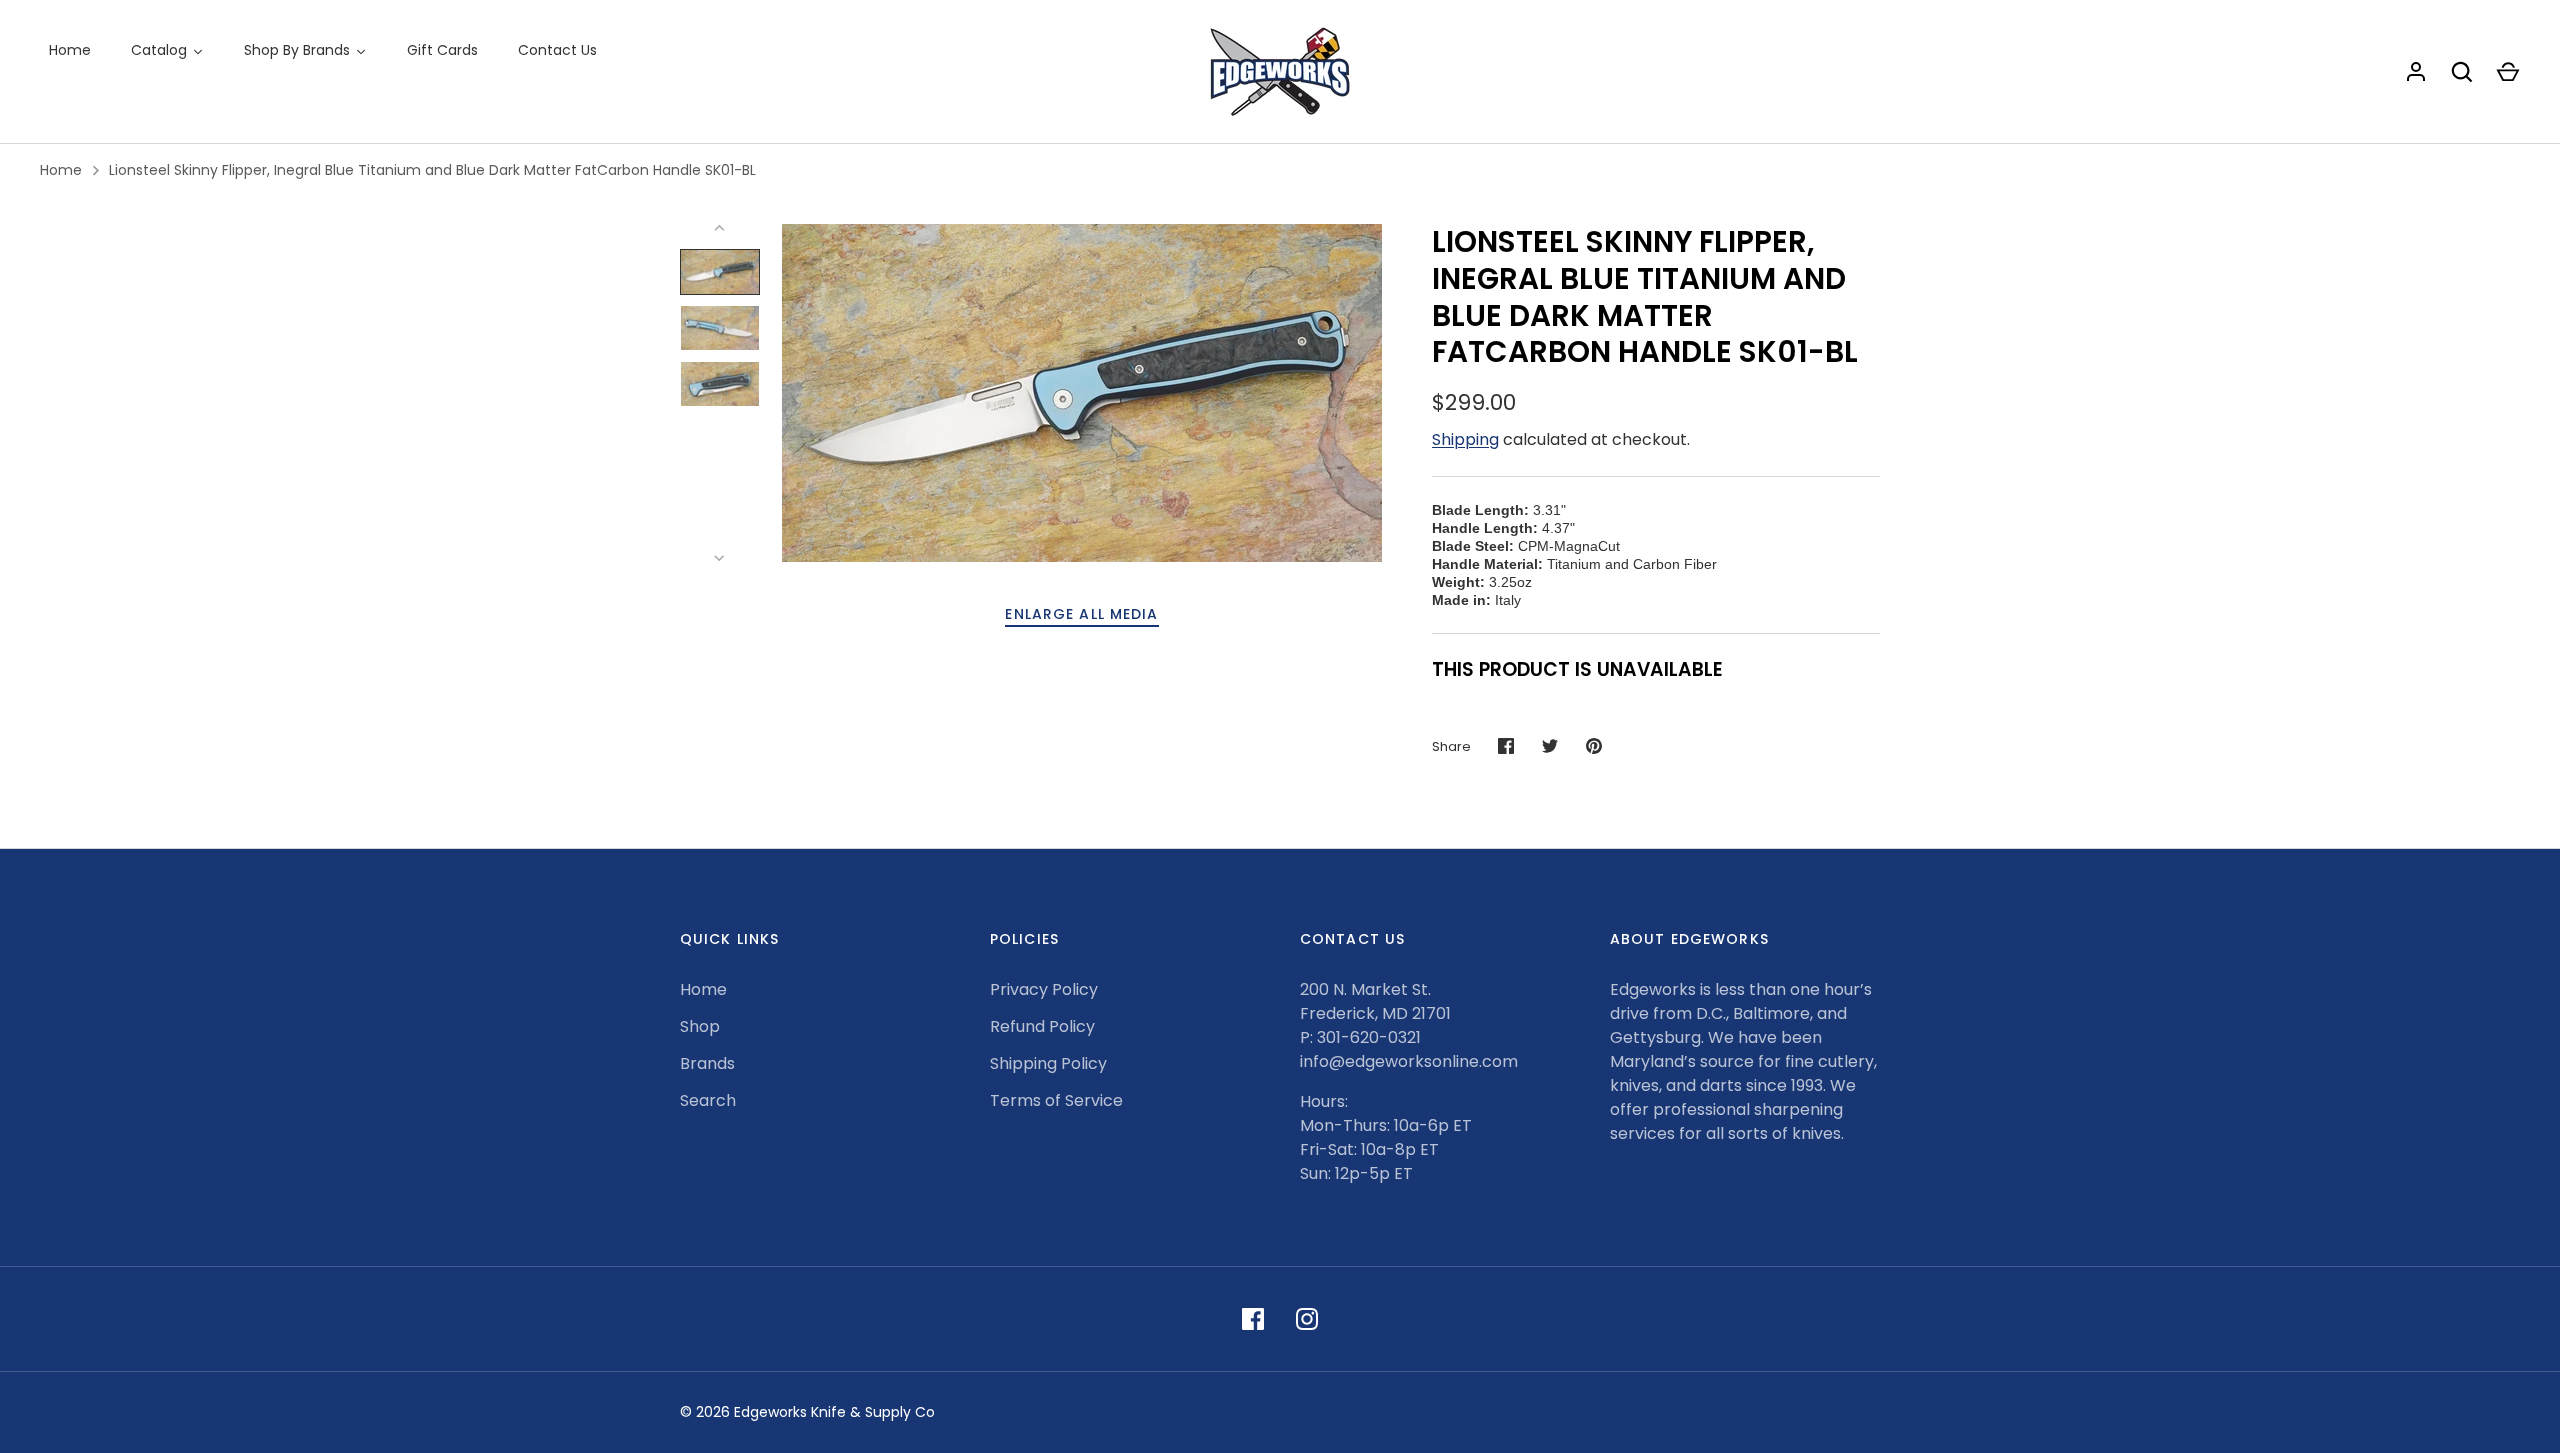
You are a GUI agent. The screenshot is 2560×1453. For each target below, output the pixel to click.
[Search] (2462, 72)
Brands (707, 1063)
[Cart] (2508, 72)
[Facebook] (1253, 1319)
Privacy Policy (1044, 989)
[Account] (2416, 72)
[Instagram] (1307, 1319)
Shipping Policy (1048, 1063)
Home (61, 170)
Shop (700, 1026)
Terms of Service (1056, 1100)
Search (708, 1100)
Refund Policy (1042, 1026)
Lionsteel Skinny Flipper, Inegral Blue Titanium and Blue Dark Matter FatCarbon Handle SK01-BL (432, 170)
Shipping (1465, 439)
